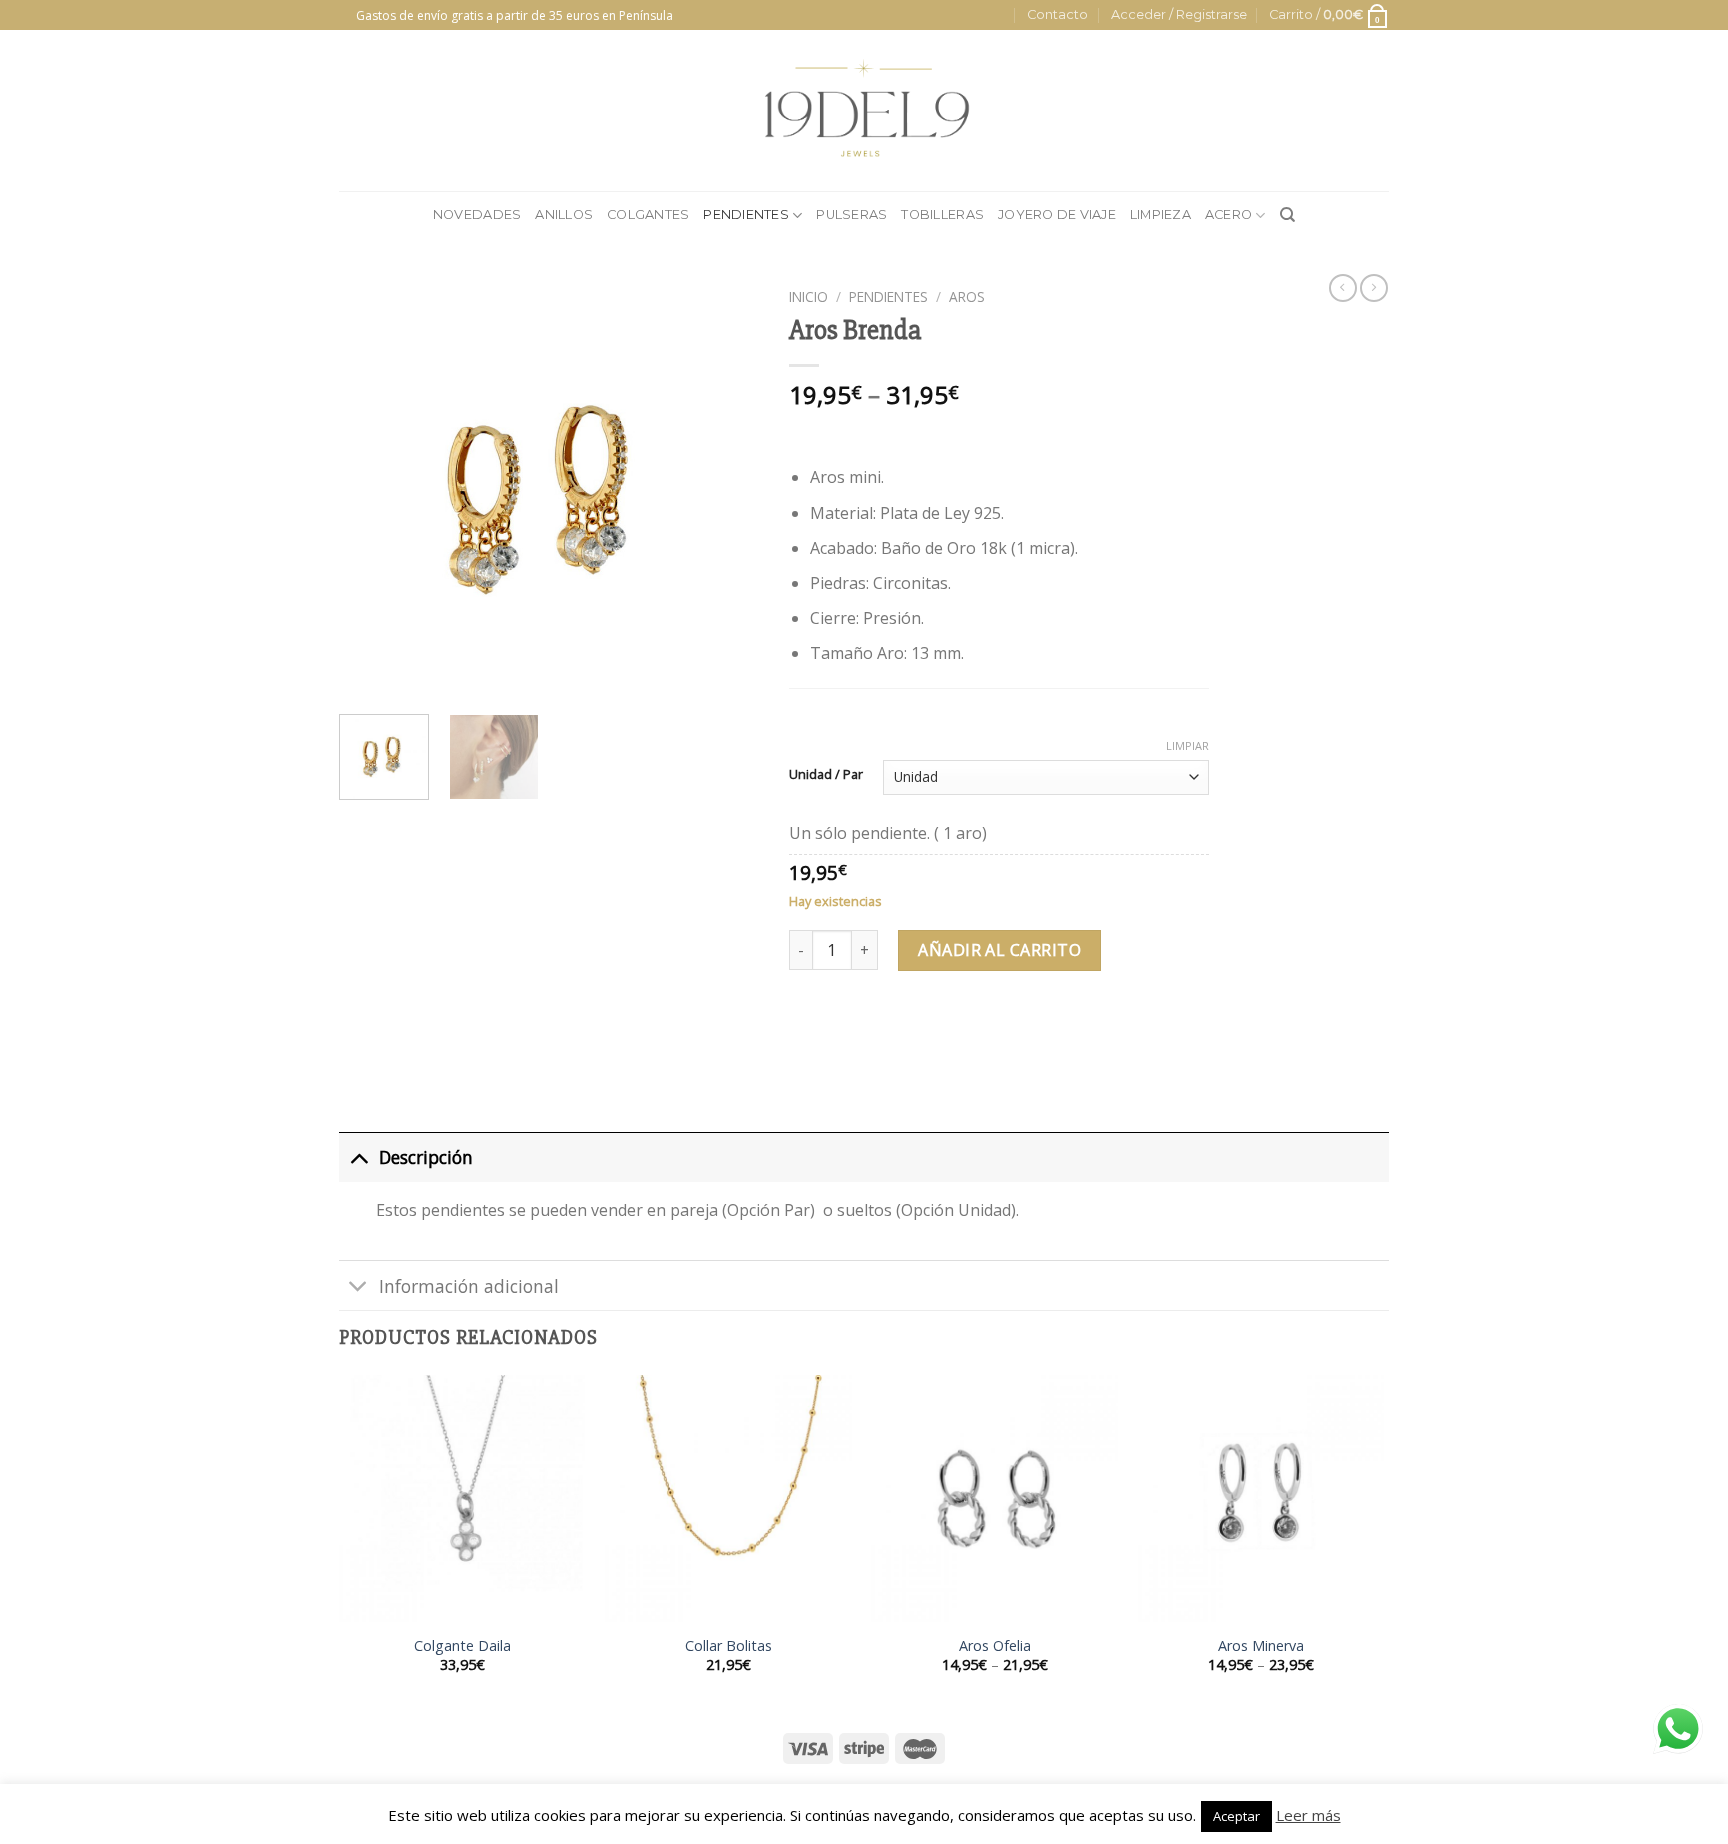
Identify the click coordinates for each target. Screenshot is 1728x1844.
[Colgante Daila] (462, 1498)
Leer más (1308, 1815)
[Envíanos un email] (349, 24)
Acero (1228, 214)
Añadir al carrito (999, 950)
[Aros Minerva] (1261, 1498)
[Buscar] (1287, 215)
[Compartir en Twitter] (843, 1031)
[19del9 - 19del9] (864, 110)
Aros (967, 296)
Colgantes (648, 214)
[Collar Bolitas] (728, 1498)
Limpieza (1160, 214)
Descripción (426, 1157)
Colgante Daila (462, 1646)
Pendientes (746, 214)
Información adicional (469, 1286)
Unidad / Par (826, 775)
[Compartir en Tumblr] (951, 1031)
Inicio (808, 296)
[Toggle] (358, 1156)
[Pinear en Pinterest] (915, 1031)
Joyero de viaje (1057, 214)
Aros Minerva (1261, 1646)
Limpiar (1187, 746)
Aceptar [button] (1236, 1816)
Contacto (1057, 14)
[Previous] (373, 489)
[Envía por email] (879, 1031)
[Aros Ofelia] (994, 1498)
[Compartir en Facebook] (807, 1031)
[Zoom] (365, 675)
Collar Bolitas (728, 1646)
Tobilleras (942, 214)
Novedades (477, 214)
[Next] (725, 489)
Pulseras (851, 214)
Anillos (564, 214)
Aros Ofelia (995, 1646)
